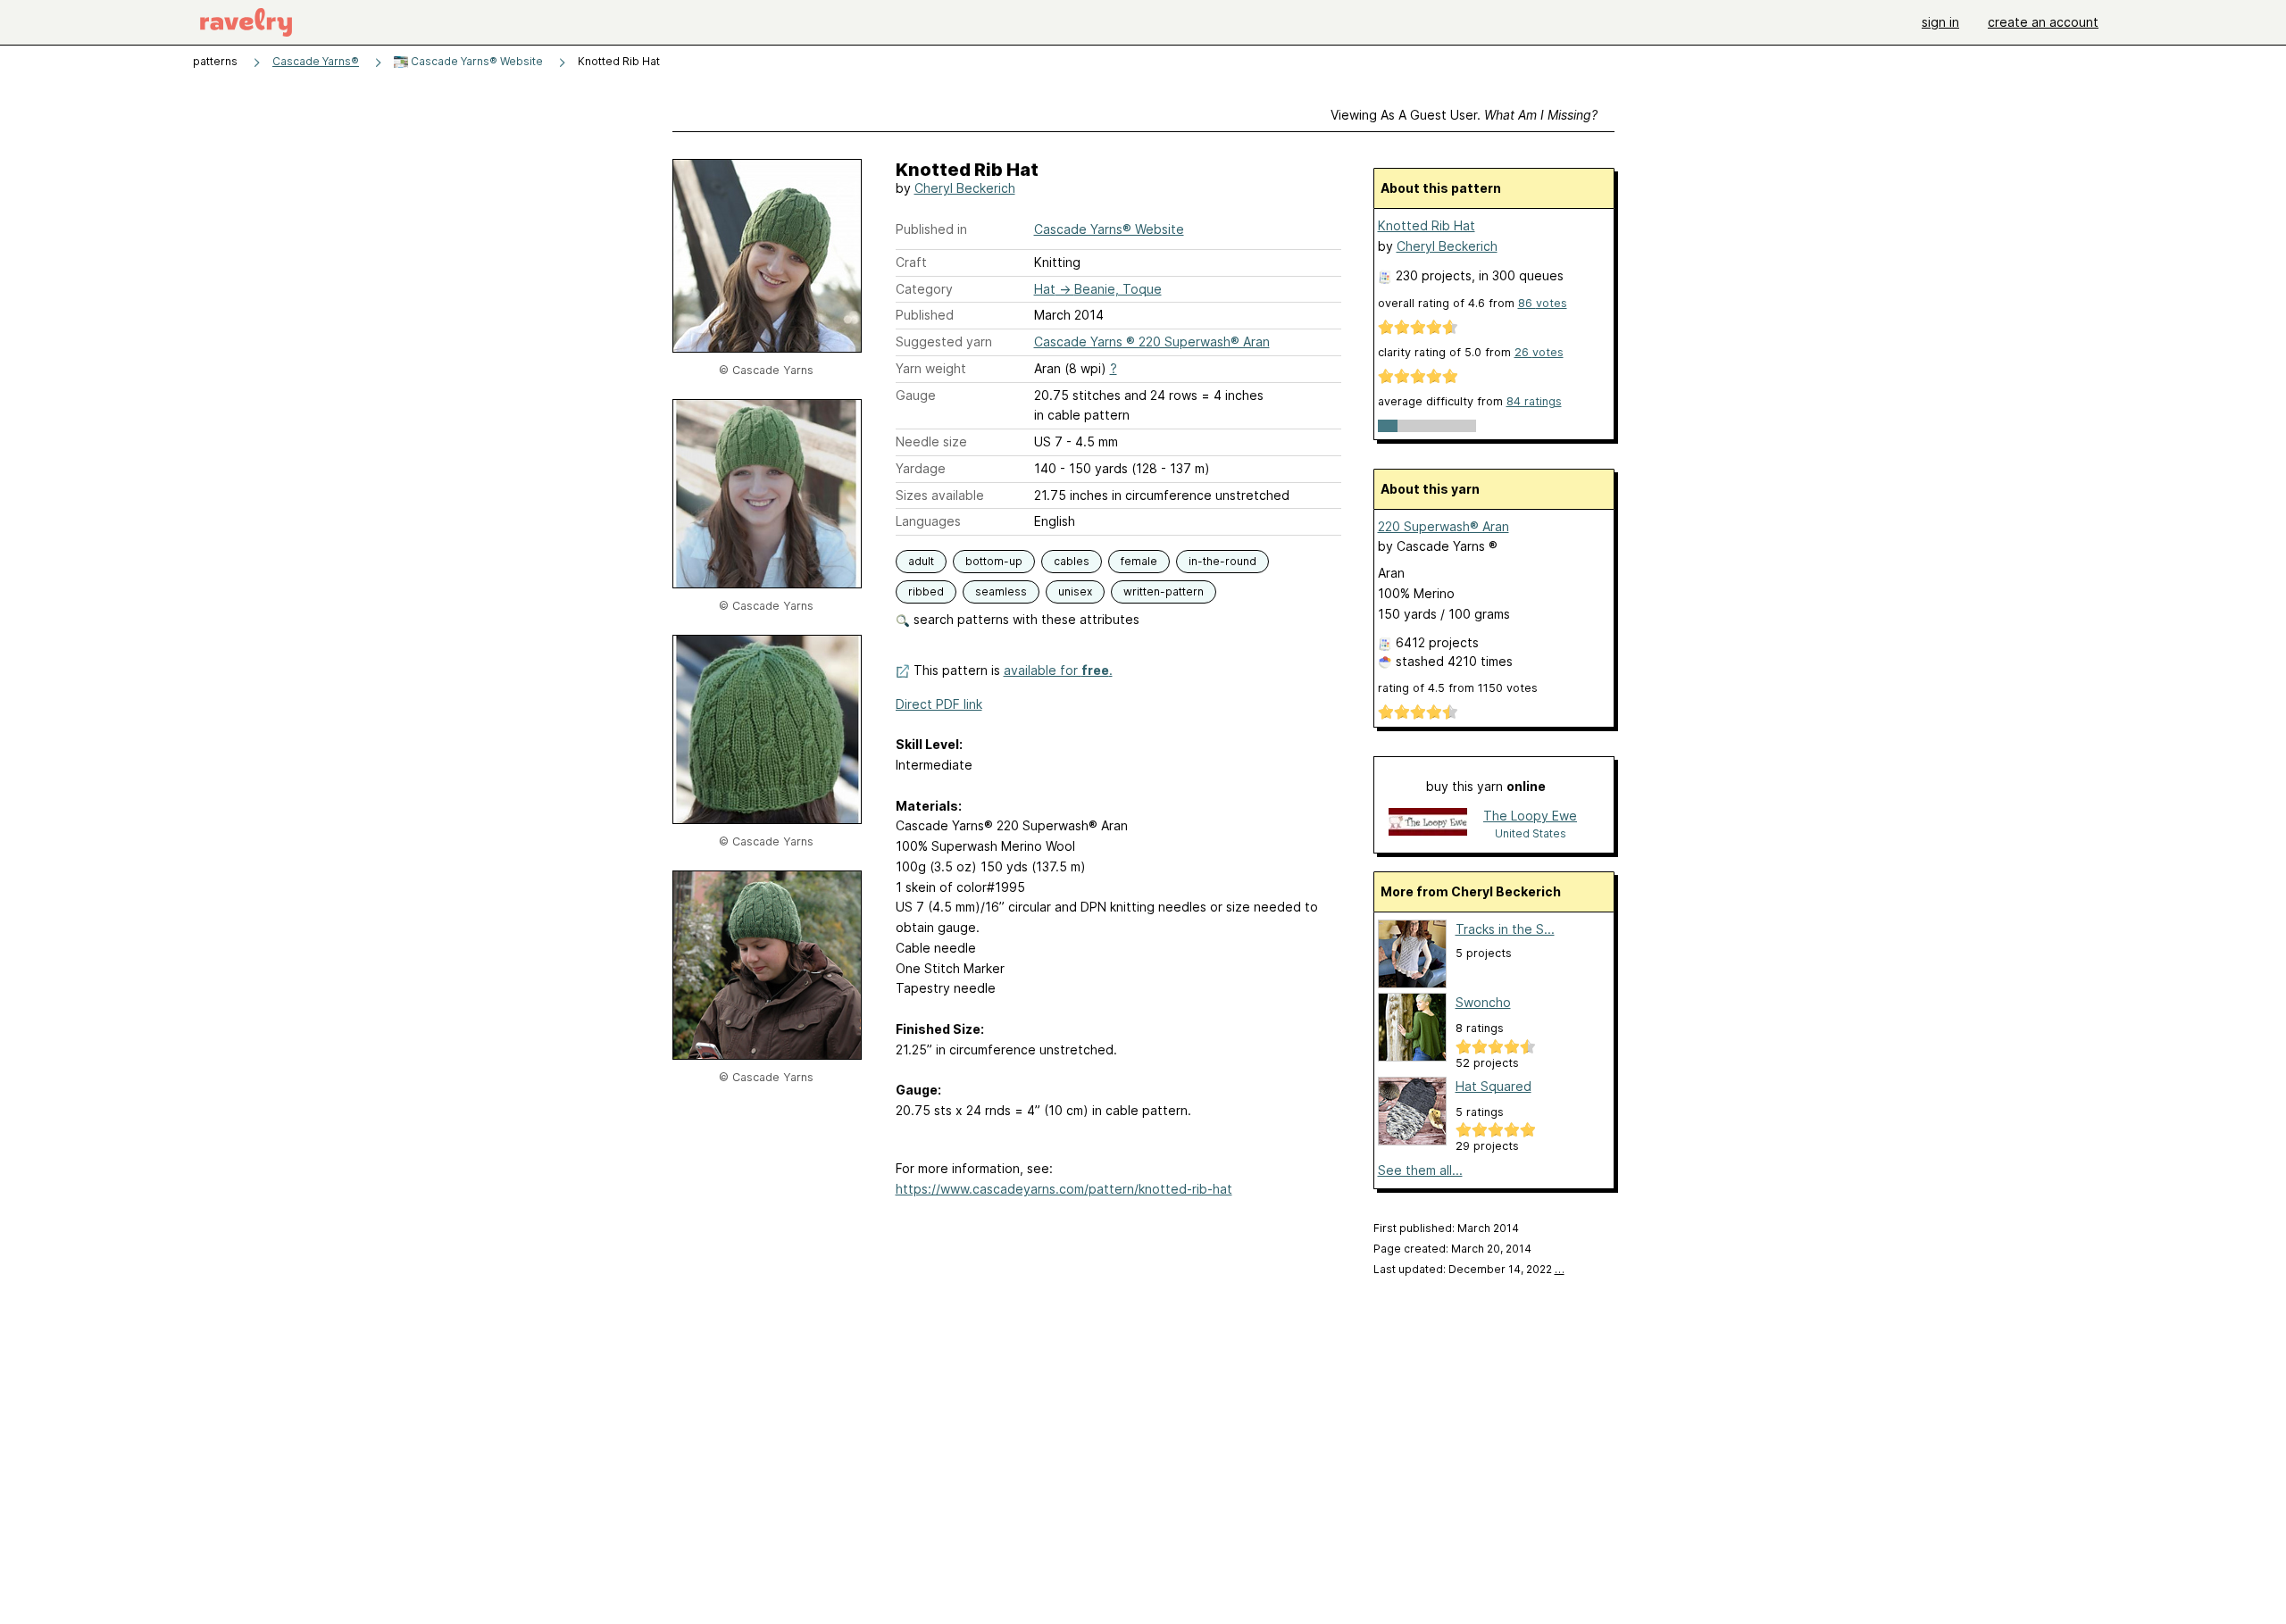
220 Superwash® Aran (1443, 526)
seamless (1001, 591)
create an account (2043, 22)
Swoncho (1483, 1002)
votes (1543, 303)
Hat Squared (1493, 1086)
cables (1072, 561)
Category (924, 289)
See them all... (1420, 1170)
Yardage (921, 468)
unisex (1075, 591)
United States (1531, 833)
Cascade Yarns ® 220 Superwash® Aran (1152, 341)
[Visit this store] (1428, 824)
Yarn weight (931, 368)
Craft (911, 262)
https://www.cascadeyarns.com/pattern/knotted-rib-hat (1064, 1189)
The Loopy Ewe (1530, 816)
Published (925, 315)
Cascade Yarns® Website (476, 61)
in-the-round (1222, 561)
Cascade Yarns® (316, 61)
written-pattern (1164, 591)
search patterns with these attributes (1025, 619)
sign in (1940, 22)
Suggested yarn (944, 341)
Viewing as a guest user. (1464, 115)
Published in (931, 229)
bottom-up (994, 561)
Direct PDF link (939, 704)
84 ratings (1534, 401)
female (1139, 561)
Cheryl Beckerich (965, 188)
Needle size (931, 441)
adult (921, 561)
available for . (1058, 670)
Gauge (916, 395)
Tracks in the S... (1505, 929)
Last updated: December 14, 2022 (1469, 1269)
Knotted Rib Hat (1427, 225)
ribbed (926, 591)
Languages (928, 521)
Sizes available (940, 495)
